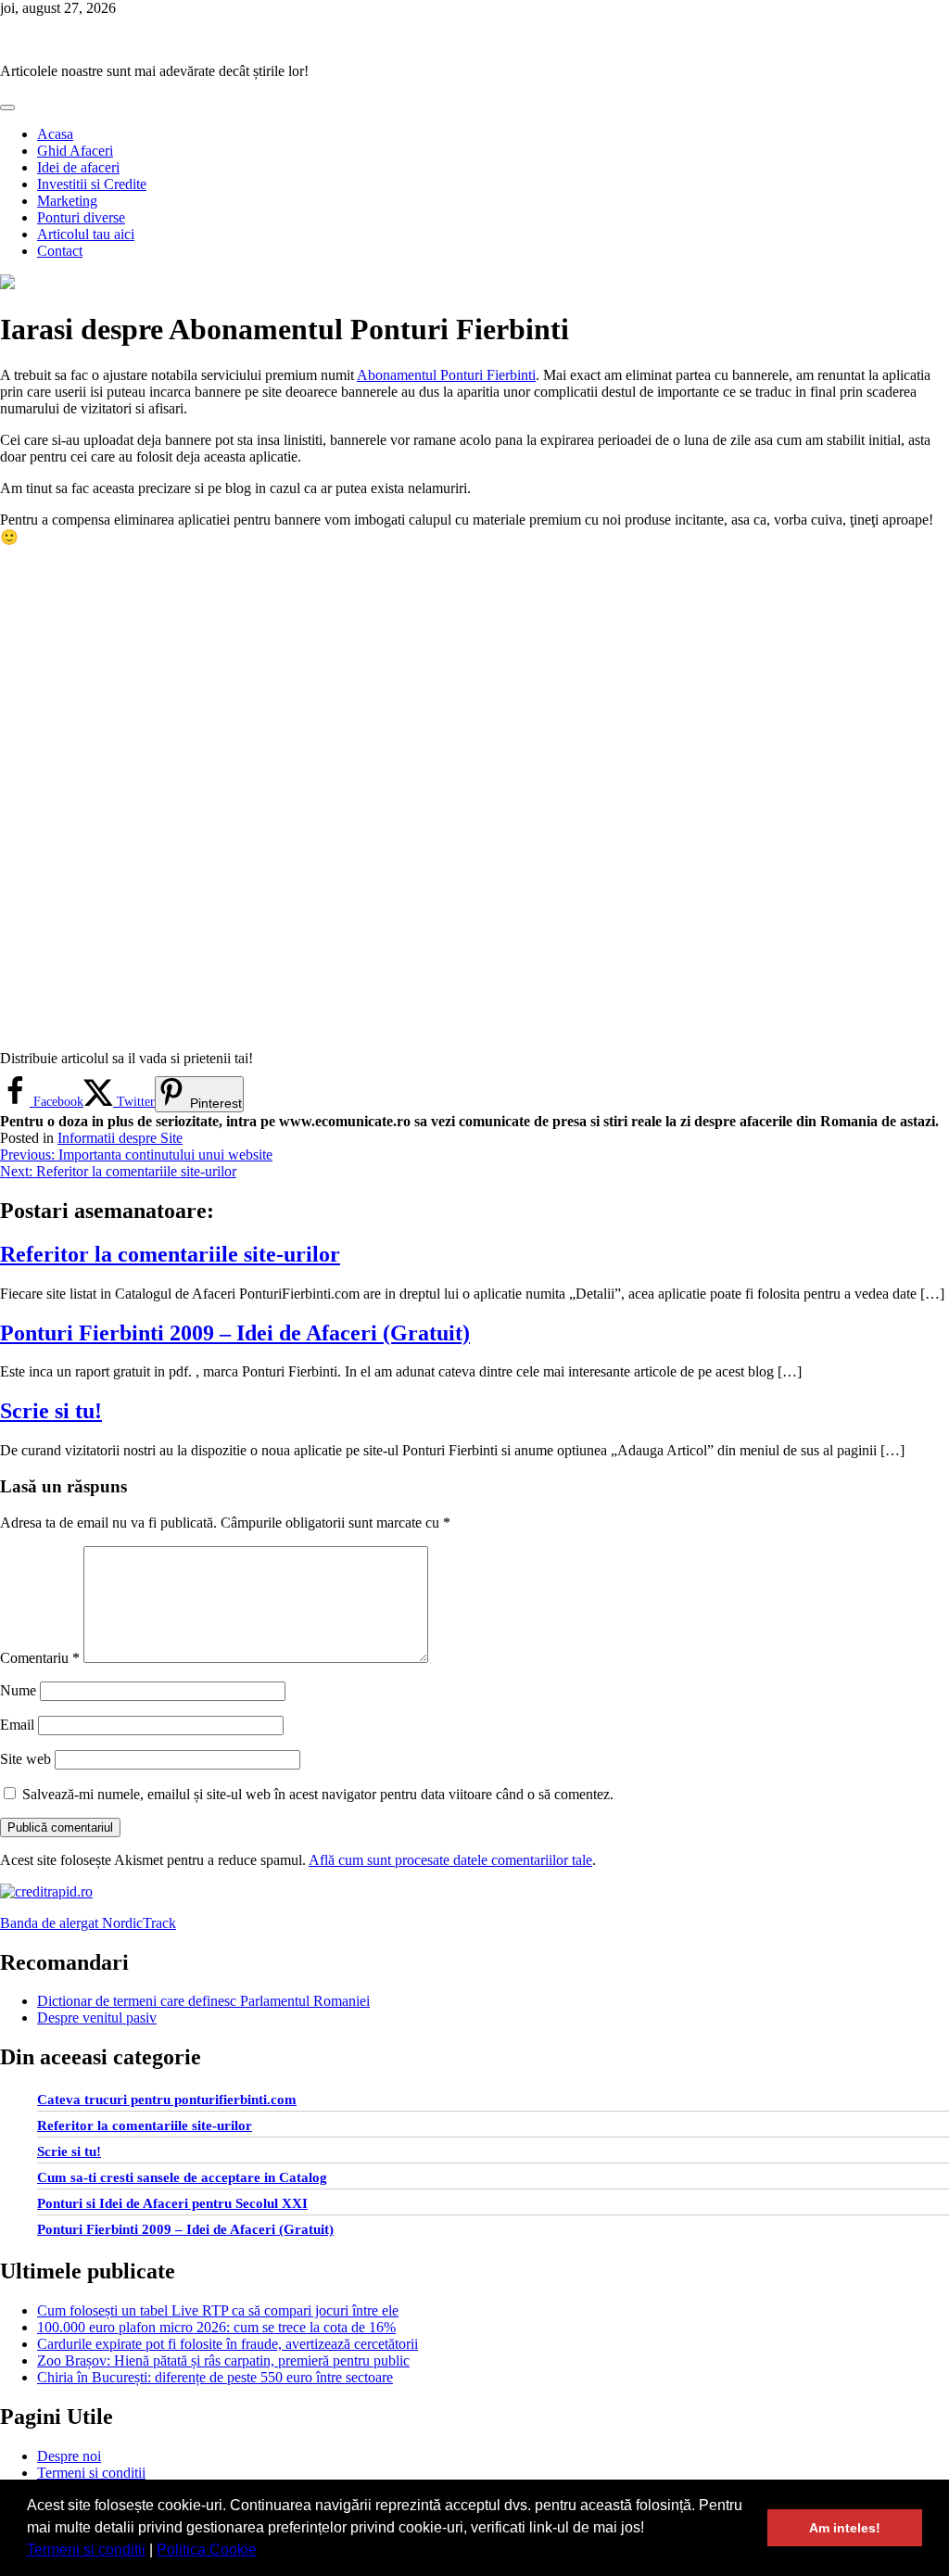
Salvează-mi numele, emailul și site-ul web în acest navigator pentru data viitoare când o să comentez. (318, 1794)
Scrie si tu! (51, 1411)
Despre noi (69, 2456)
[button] (263, 2552)
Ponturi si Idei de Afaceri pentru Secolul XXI (172, 2203)
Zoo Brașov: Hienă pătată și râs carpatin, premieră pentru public (223, 2360)
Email (17, 1725)
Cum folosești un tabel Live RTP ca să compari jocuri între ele (218, 2310)
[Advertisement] (474, 798)
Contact (60, 251)
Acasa (55, 134)
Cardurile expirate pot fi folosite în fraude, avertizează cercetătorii (228, 2344)
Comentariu (40, 1658)
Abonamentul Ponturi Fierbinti (446, 375)
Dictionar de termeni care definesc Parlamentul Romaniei (203, 2001)
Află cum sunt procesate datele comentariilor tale (450, 1860)
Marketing (67, 201)
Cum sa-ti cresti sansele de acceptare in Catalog (182, 2177)
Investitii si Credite (92, 184)
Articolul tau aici (86, 234)
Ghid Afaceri (75, 151)
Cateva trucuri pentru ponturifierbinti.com (167, 2100)
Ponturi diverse (81, 217)
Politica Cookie (207, 2550)
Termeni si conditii (86, 2550)
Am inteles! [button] (845, 2528)
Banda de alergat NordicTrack (88, 1923)
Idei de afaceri (78, 167)
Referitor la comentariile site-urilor (170, 1254)
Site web (25, 1759)
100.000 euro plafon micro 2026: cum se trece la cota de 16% (216, 2327)
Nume (18, 1690)
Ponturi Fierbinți (48, 39)
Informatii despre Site (120, 1138)
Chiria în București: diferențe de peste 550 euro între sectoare (215, 2377)
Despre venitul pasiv (97, 2018)
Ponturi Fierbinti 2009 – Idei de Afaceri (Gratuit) (235, 1333)
